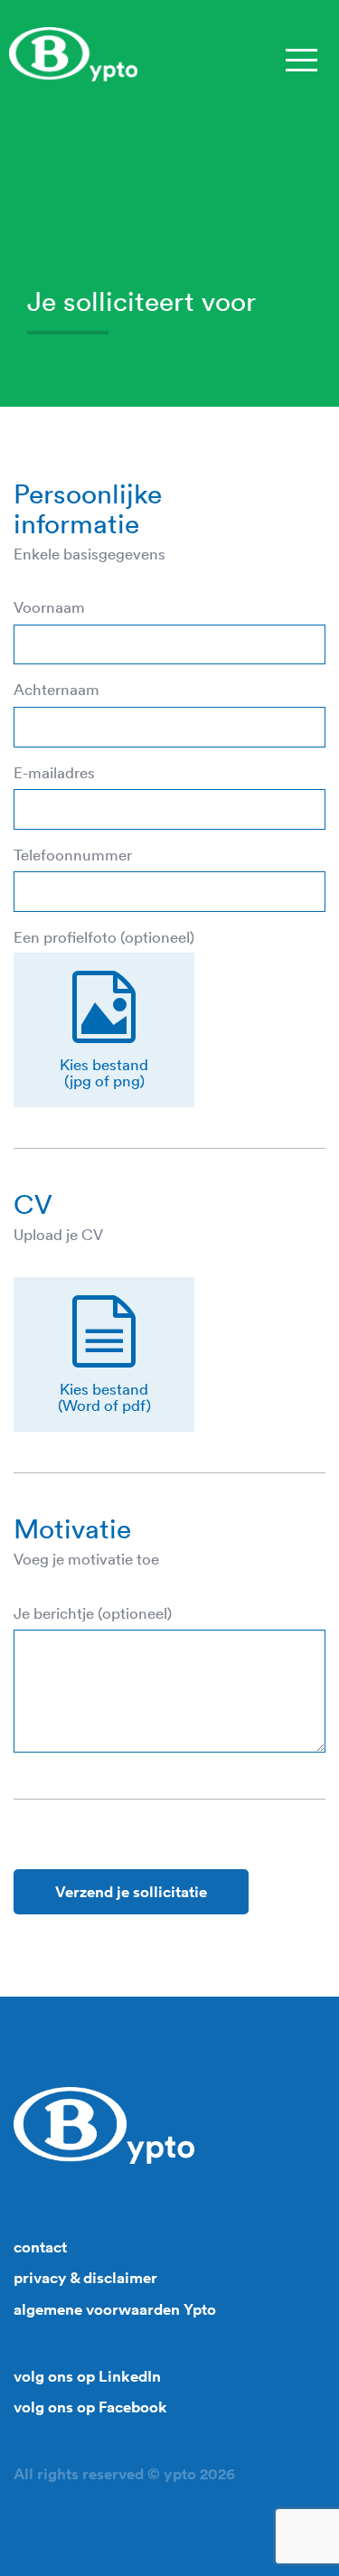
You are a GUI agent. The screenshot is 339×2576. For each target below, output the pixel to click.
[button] (104, 1030)
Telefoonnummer (73, 855)
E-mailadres (54, 773)
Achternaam (56, 690)
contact (40, 2247)
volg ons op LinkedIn (87, 2376)
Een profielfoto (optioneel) (104, 937)
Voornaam (49, 607)
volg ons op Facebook (90, 2407)
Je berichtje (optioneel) (93, 1613)
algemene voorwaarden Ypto (115, 2309)
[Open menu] (301, 59)
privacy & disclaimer (85, 2278)
